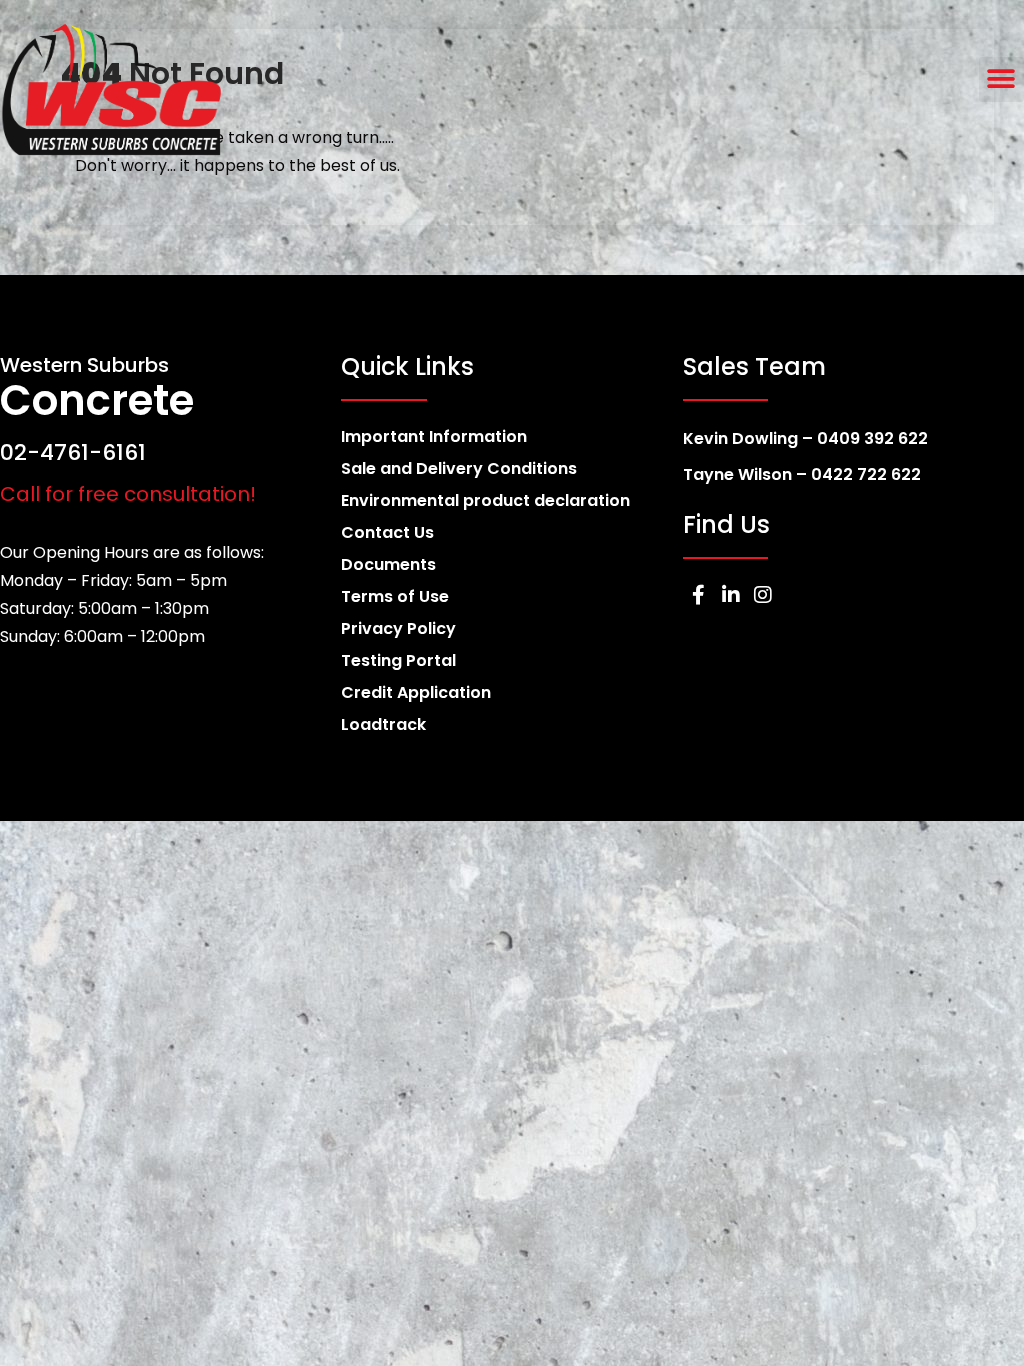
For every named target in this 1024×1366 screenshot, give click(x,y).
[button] (1001, 79)
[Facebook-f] (699, 595)
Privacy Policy (398, 628)
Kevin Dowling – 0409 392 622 (805, 438)
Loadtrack (383, 724)
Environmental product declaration (485, 500)
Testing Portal (398, 660)
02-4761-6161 (73, 452)
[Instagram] (763, 595)
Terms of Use (395, 596)
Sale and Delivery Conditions (459, 468)
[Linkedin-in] (731, 595)
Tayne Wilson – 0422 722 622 (802, 474)
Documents (388, 564)
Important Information (434, 436)
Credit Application (416, 692)
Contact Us (387, 532)
